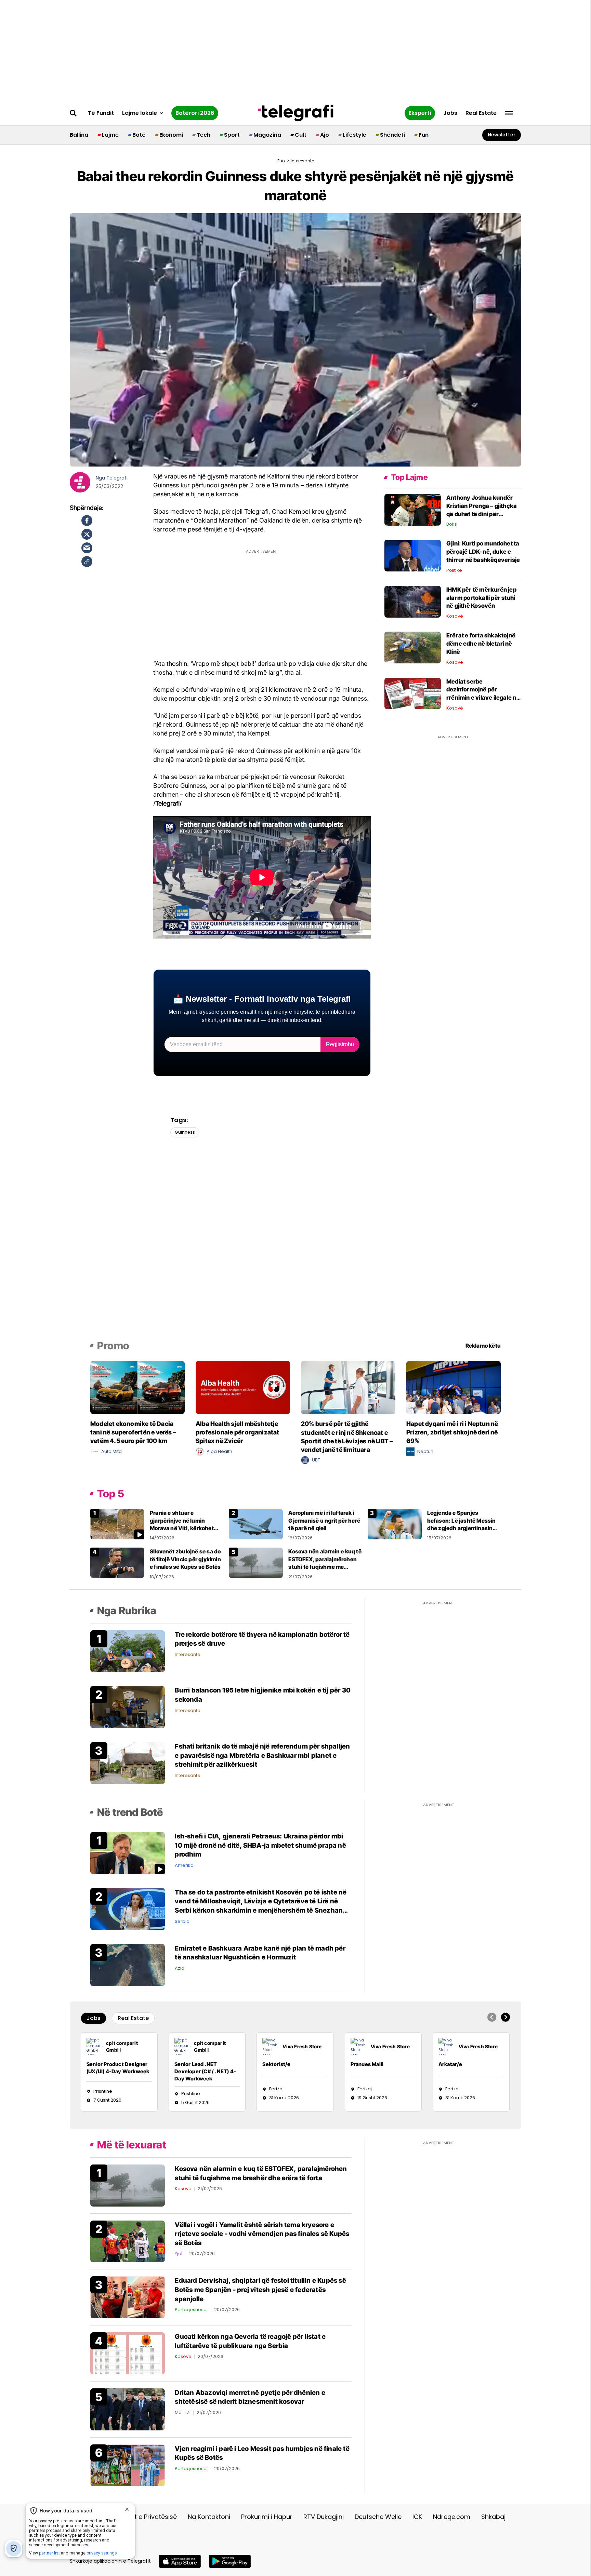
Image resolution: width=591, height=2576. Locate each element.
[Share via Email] (87, 548)
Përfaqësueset (191, 2310)
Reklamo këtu (483, 1346)
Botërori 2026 (195, 113)
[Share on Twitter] (87, 534)
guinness (185, 1132)
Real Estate (481, 113)
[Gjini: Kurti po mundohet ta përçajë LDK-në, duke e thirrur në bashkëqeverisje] (413, 555)
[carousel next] (505, 2017)
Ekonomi (171, 135)
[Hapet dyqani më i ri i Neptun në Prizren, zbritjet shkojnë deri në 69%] (454, 1387)
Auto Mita (111, 1451)
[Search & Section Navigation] (509, 113)
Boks (452, 524)
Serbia (182, 1921)
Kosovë (455, 616)
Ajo (325, 135)
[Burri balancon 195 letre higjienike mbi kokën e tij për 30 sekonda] (128, 1707)
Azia (180, 1968)
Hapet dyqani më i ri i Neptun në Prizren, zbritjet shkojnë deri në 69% (452, 1432)
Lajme (110, 135)
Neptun (425, 1451)
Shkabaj (493, 2517)
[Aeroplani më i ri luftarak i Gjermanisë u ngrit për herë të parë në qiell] (256, 1524)
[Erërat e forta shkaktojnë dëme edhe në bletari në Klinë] (413, 647)
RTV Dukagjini (324, 2517)
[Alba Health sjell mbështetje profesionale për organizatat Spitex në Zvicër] (243, 1387)
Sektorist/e (276, 2064)
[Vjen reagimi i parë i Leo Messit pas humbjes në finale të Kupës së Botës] (128, 2465)
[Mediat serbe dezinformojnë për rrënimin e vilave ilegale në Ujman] (413, 693)
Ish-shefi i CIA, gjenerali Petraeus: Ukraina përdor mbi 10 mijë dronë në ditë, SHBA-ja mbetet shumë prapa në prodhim (260, 1845)
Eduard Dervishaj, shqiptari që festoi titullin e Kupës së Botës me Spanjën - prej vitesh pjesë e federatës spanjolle (260, 2290)
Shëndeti (392, 135)
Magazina (267, 135)
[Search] (73, 113)
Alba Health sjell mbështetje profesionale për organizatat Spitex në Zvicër (238, 1432)
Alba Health (219, 1451)
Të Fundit (101, 113)
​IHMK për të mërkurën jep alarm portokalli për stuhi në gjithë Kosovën (481, 598)
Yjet (179, 2254)
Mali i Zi (183, 2412)
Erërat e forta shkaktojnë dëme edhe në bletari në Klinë (481, 644)
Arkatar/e (450, 2064)
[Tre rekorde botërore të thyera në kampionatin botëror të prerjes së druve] (128, 1651)
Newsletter (502, 135)
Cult (301, 135)
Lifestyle (354, 135)
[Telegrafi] (295, 113)
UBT (316, 1460)
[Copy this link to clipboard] (87, 562)
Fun (424, 135)
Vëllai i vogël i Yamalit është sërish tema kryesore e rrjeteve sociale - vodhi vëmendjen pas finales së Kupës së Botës (262, 2234)
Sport (232, 135)
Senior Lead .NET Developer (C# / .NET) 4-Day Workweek (205, 2071)
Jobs (450, 113)
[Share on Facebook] (87, 521)
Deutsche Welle (378, 2517)
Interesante (188, 1654)
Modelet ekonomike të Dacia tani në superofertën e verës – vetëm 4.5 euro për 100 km (133, 1432)
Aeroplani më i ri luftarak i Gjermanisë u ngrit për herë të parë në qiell (324, 1520)
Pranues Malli (367, 2064)
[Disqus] (296, 1245)
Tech (203, 135)
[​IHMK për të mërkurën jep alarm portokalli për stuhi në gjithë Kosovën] (413, 601)
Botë (139, 135)
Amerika (184, 1865)
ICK (417, 2517)
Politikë (454, 570)
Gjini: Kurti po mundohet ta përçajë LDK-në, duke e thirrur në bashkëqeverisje (483, 552)
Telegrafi (117, 478)
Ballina (79, 135)
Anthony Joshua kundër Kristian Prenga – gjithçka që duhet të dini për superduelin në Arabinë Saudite (482, 514)
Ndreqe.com (452, 2517)
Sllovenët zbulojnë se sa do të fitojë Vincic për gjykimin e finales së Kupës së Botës (185, 1559)
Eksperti (420, 113)
